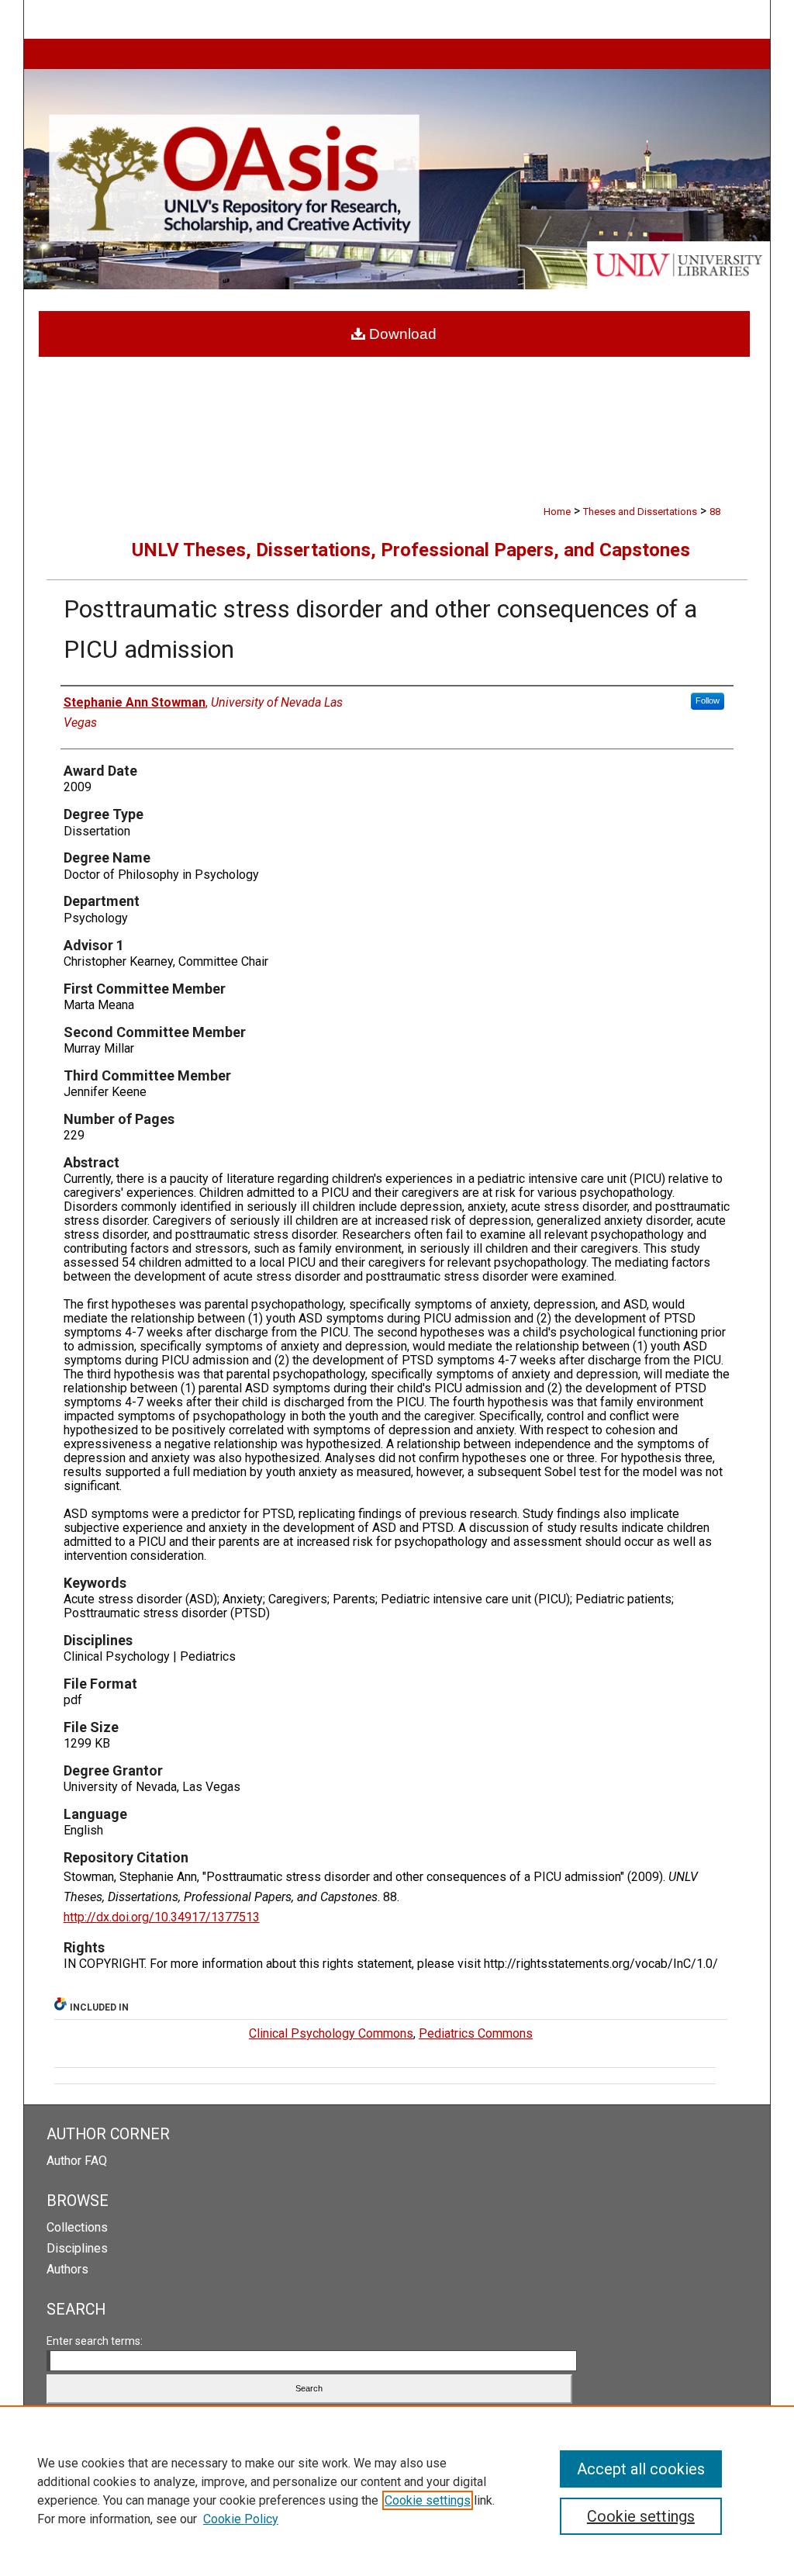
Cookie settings (428, 2500)
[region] (397, 2491)
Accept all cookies (641, 2469)
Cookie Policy (241, 2519)
